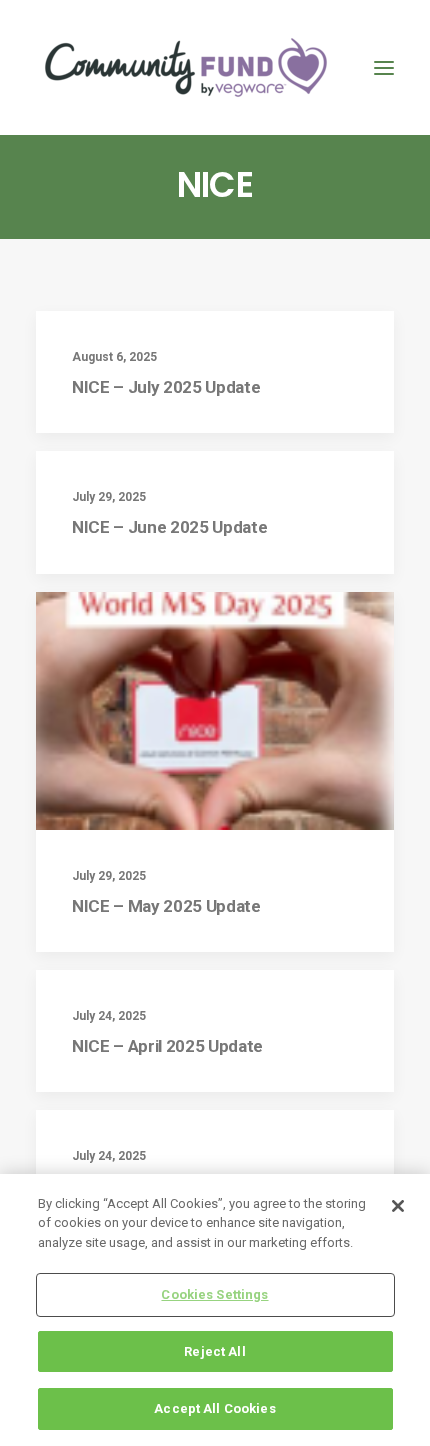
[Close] (398, 1206)
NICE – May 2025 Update (166, 906)
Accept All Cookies (214, 1408)
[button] (384, 67)
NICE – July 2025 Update (166, 387)
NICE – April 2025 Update (167, 1046)
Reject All (214, 1351)
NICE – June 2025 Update (169, 527)
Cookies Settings (214, 1294)
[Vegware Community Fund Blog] (186, 67)
